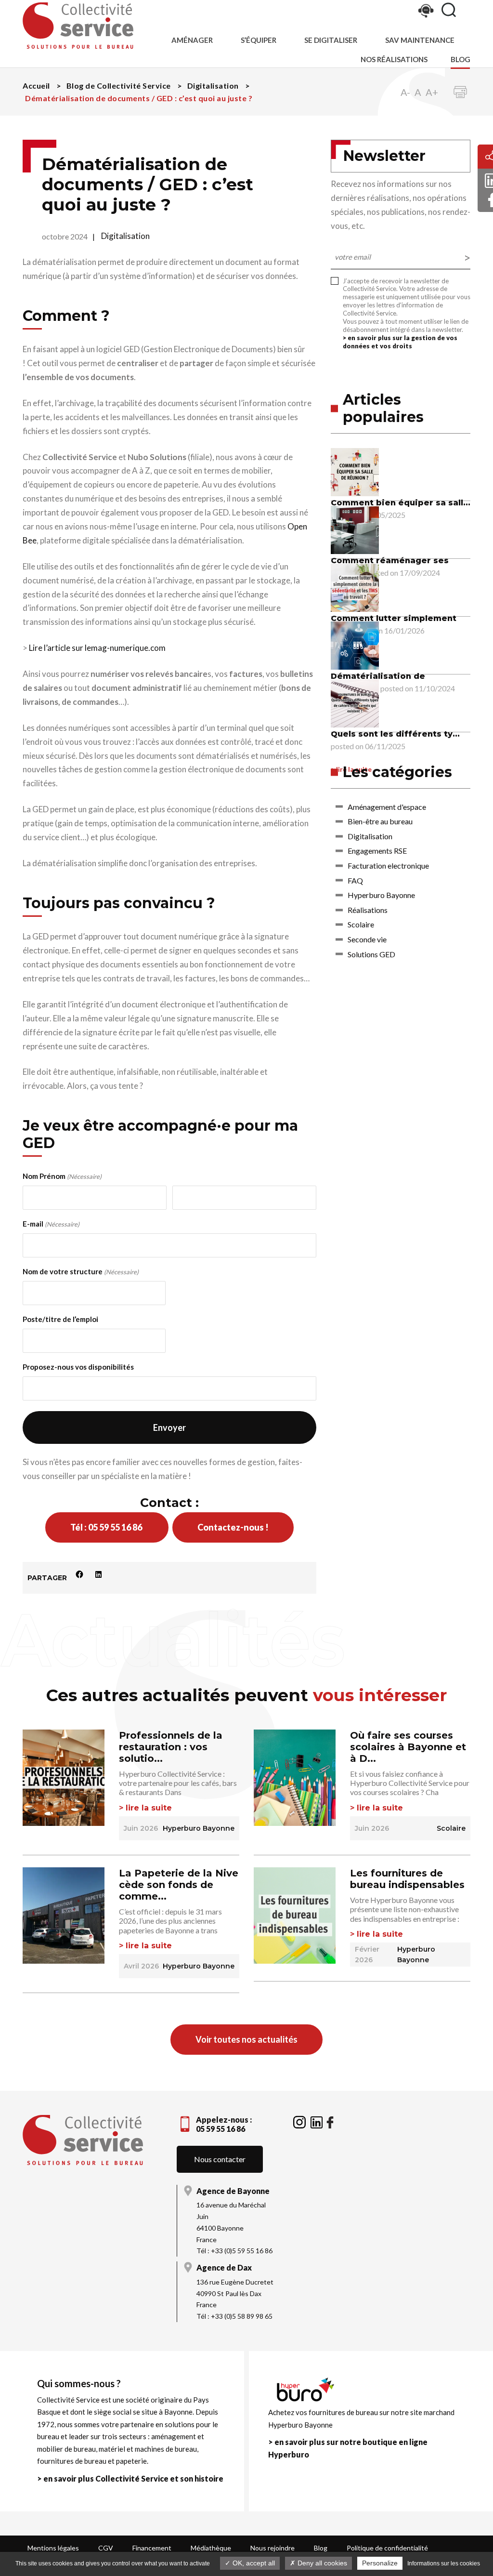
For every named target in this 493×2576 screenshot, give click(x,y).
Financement (152, 2548)
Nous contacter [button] (220, 2159)
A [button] (418, 92)
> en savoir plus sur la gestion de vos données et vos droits (400, 342)
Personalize (380, 2563)
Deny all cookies (321, 2563)
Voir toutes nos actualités (246, 2039)
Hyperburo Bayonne (381, 895)
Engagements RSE (377, 851)
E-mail (51, 1224)
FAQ (355, 880)
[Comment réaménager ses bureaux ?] (355, 529)
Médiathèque (211, 2548)
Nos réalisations (394, 59)
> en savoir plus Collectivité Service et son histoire (130, 2478)
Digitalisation (125, 236)
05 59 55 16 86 (221, 2129)
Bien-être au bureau (380, 821)
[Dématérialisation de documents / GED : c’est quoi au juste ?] (355, 644)
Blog (461, 59)
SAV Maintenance (420, 40)
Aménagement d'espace (387, 807)
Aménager (192, 40)
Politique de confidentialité (387, 2548)
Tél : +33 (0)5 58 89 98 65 (234, 2316)
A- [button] (405, 92)
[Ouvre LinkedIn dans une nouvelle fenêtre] (317, 2121)
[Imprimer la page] (460, 92)
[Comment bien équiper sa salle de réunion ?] (355, 471)
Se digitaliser (331, 40)
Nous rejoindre (272, 2548)
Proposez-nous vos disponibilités (78, 1367)
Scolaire (361, 924)
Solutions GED (371, 954)
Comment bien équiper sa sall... (401, 503)
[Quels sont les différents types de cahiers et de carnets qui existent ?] (355, 702)
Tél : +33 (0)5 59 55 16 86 (234, 2251)
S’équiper (259, 40)
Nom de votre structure (81, 1271)
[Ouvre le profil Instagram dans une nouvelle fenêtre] (300, 2121)
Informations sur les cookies (444, 2563)
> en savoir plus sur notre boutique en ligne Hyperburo (348, 2448)
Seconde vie (367, 939)
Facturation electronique (388, 865)
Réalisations (368, 910)
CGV (106, 2548)
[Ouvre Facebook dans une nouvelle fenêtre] (330, 2121)
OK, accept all (253, 2563)
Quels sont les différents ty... (395, 734)
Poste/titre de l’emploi (60, 1319)
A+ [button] (432, 92)
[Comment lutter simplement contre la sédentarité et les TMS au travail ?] (355, 587)
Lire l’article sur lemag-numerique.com (97, 648)
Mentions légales (53, 2548)
